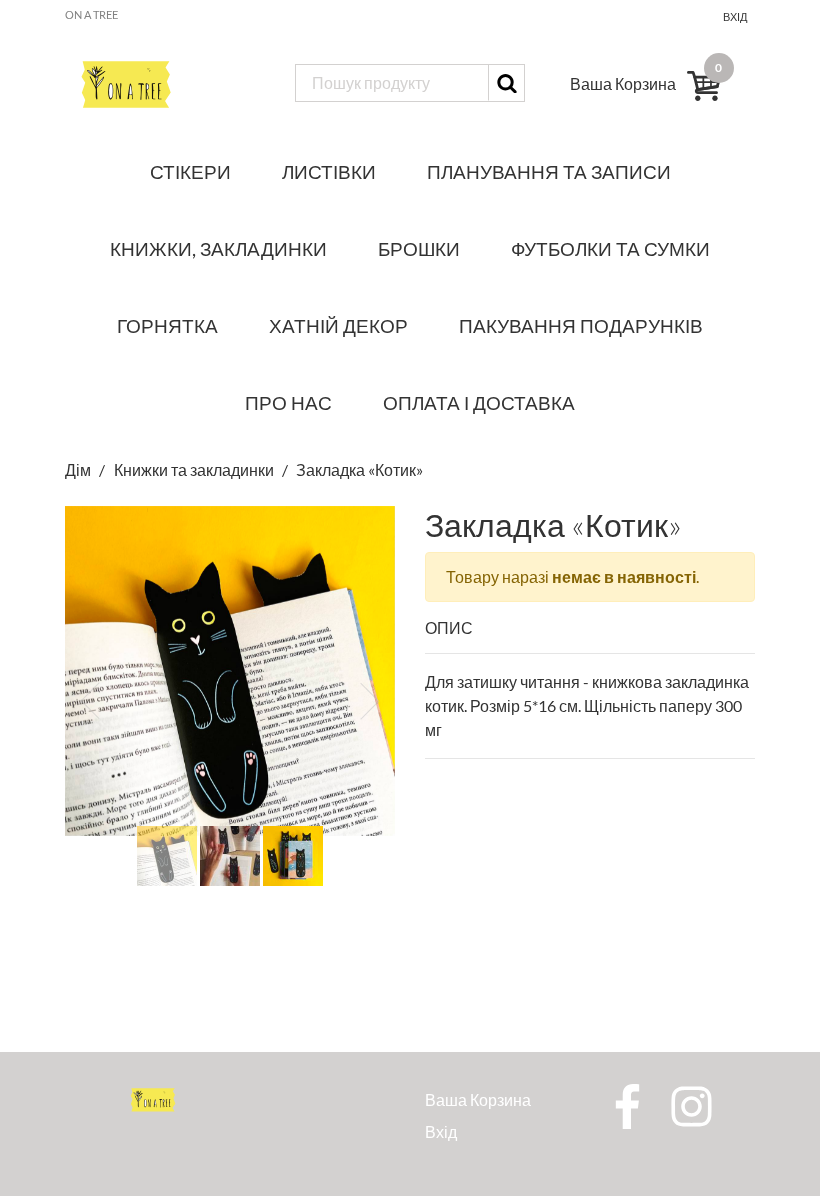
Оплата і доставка (479, 402)
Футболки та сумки (610, 248)
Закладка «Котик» (359, 469)
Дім (79, 469)
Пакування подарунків (581, 325)
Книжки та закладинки (194, 469)
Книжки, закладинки (218, 248)
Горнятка (167, 325)
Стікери (190, 171)
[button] (90, 701)
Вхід (735, 16)
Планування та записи (549, 171)
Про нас (288, 402)
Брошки (419, 248)
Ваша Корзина (478, 1099)
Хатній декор (338, 325)
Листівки (329, 171)
